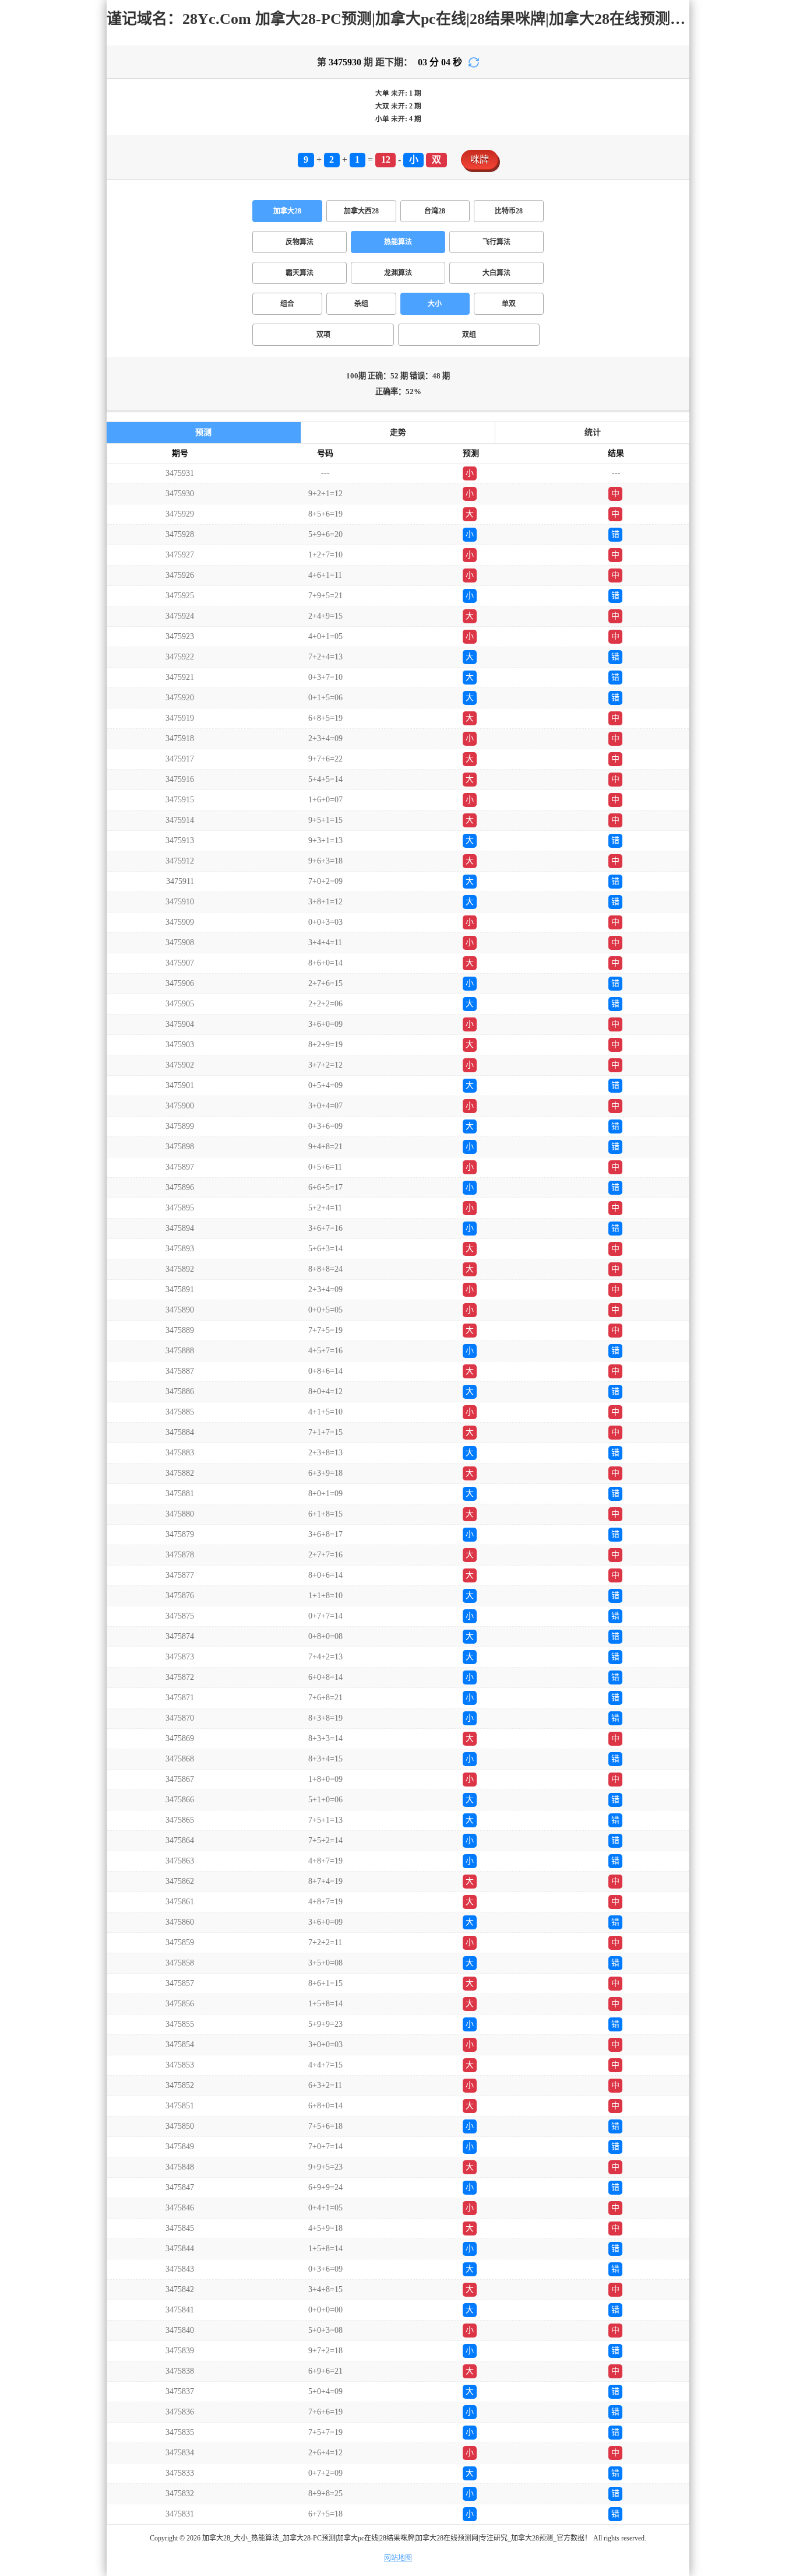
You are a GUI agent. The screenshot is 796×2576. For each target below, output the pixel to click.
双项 (323, 335)
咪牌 (480, 159)
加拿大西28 (361, 211)
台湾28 (435, 211)
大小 (435, 304)
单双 (509, 304)
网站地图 (398, 2558)
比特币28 (509, 211)
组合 (287, 304)
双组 (469, 335)
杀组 (361, 304)
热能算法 (398, 242)
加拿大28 (287, 211)
